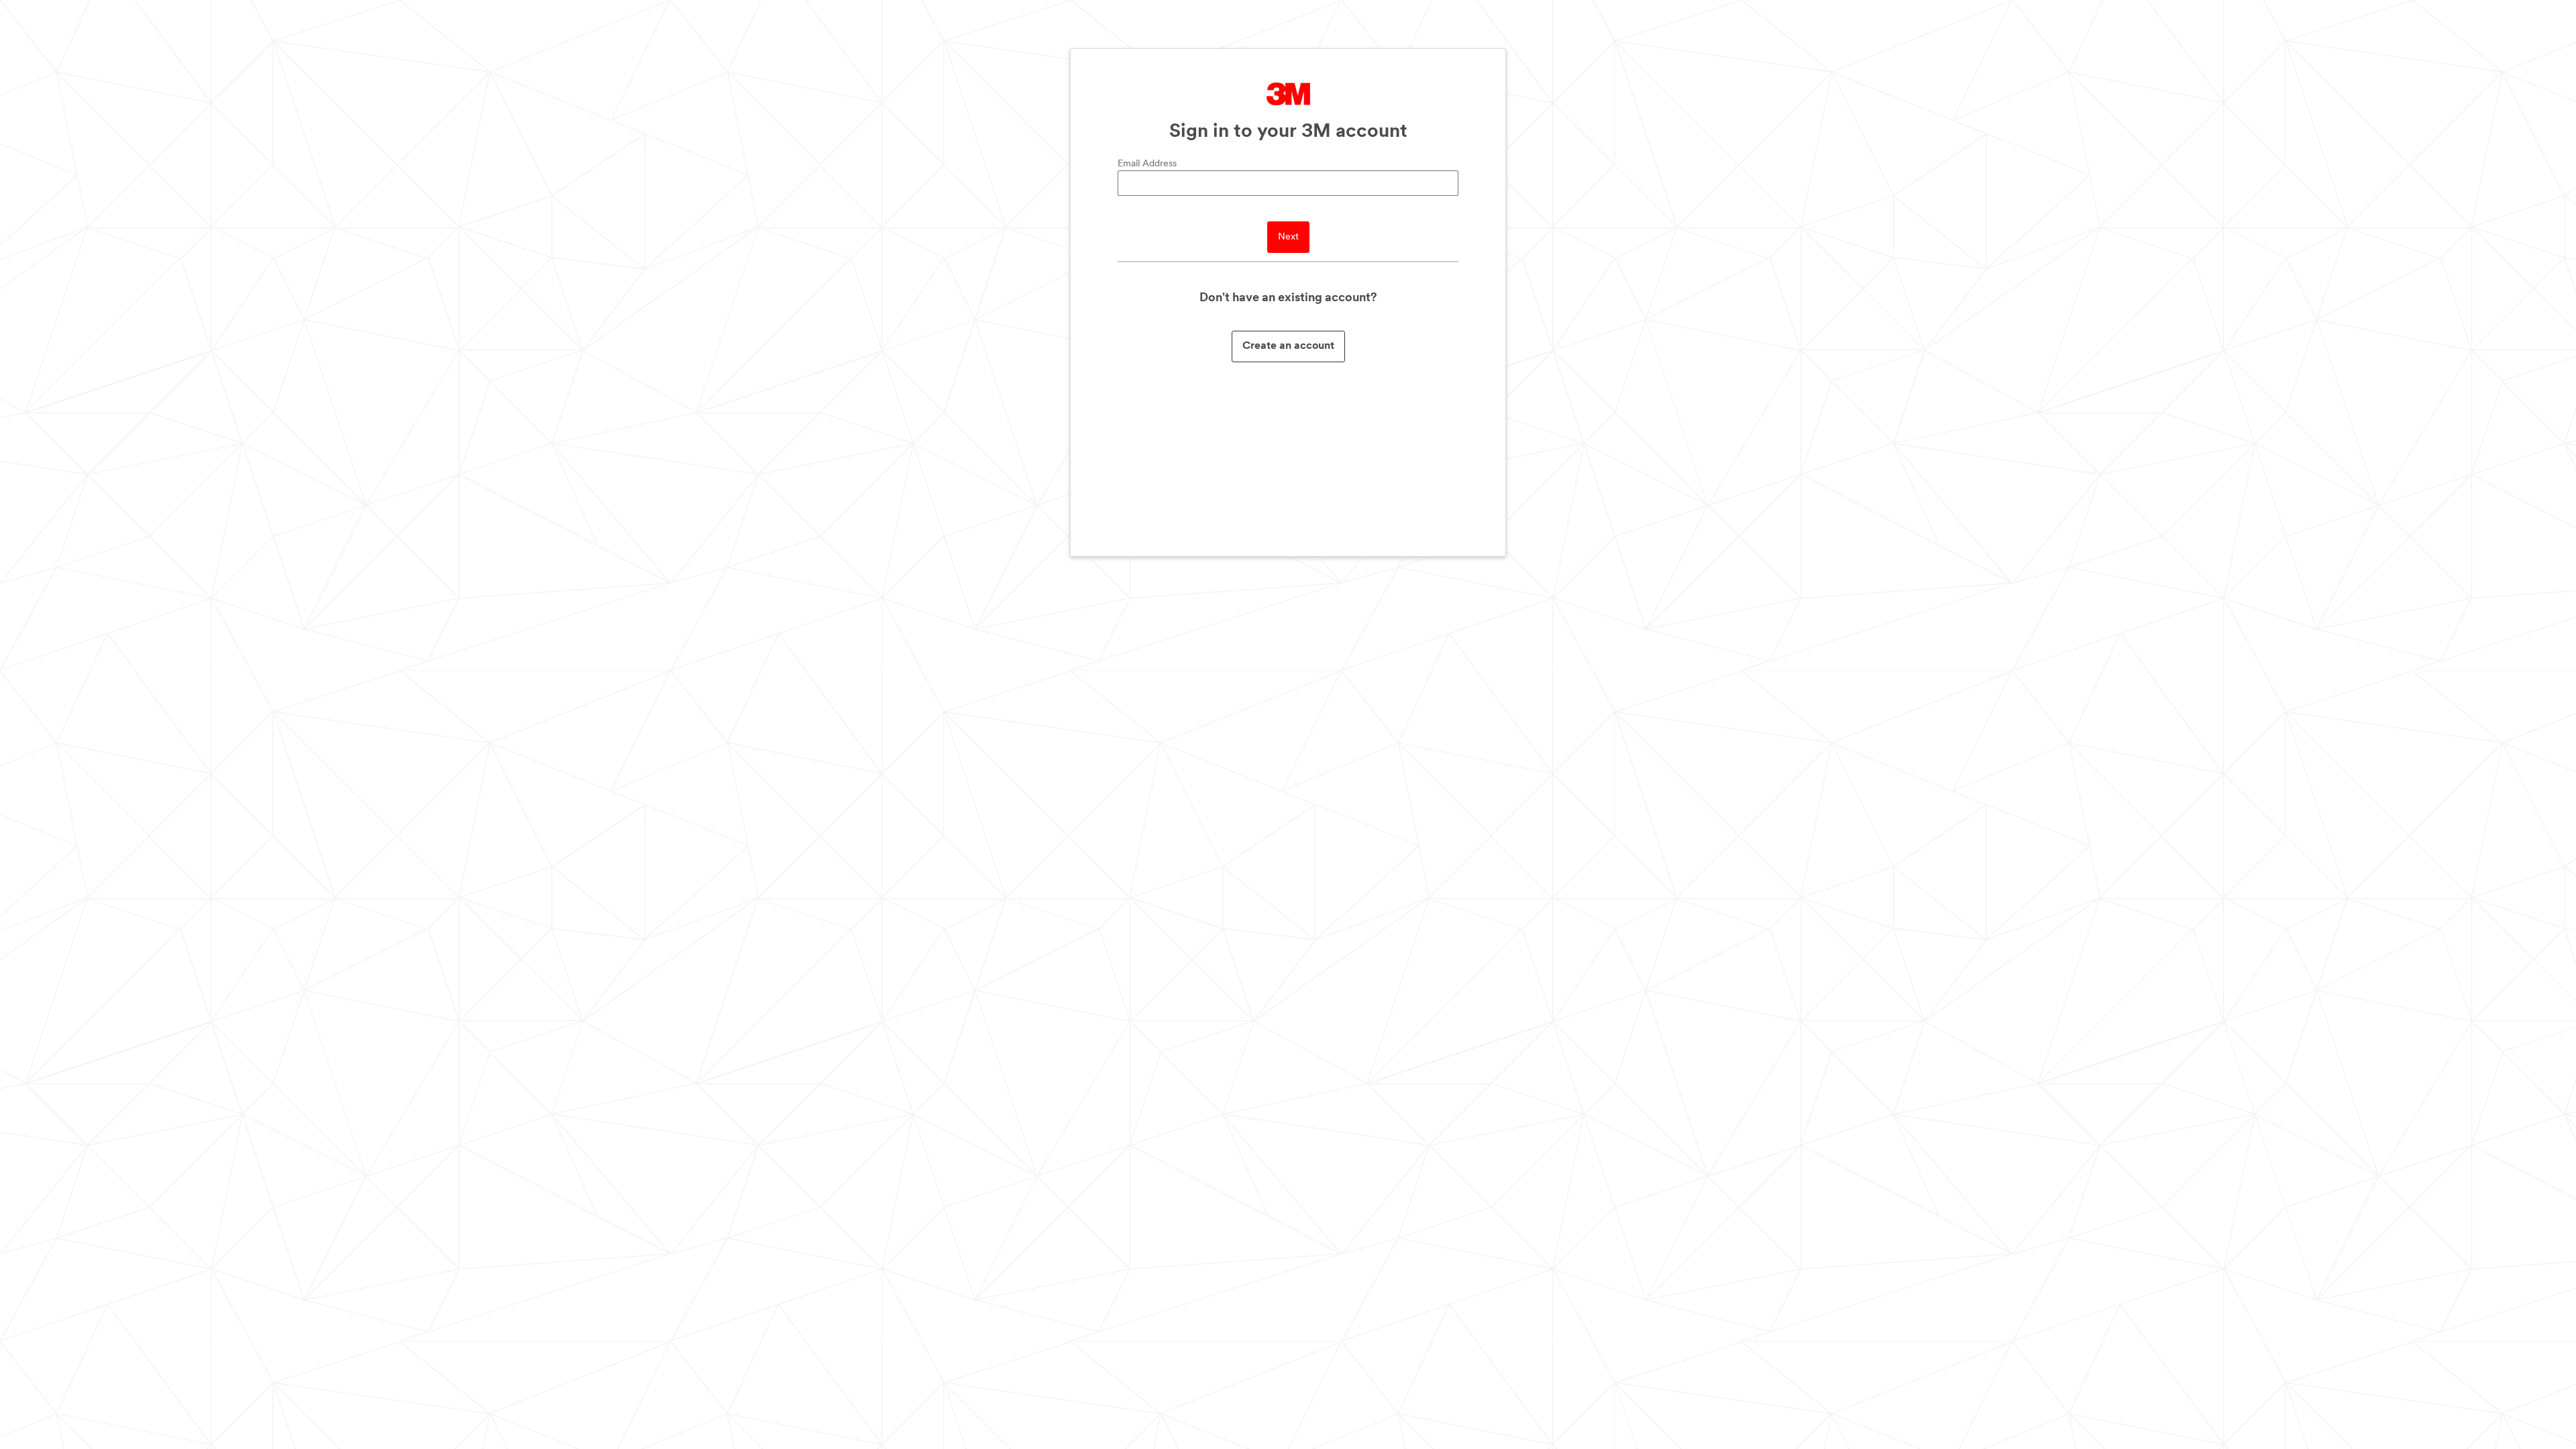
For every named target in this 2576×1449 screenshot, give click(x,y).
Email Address (1147, 164)
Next (1288, 237)
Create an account (1288, 346)
